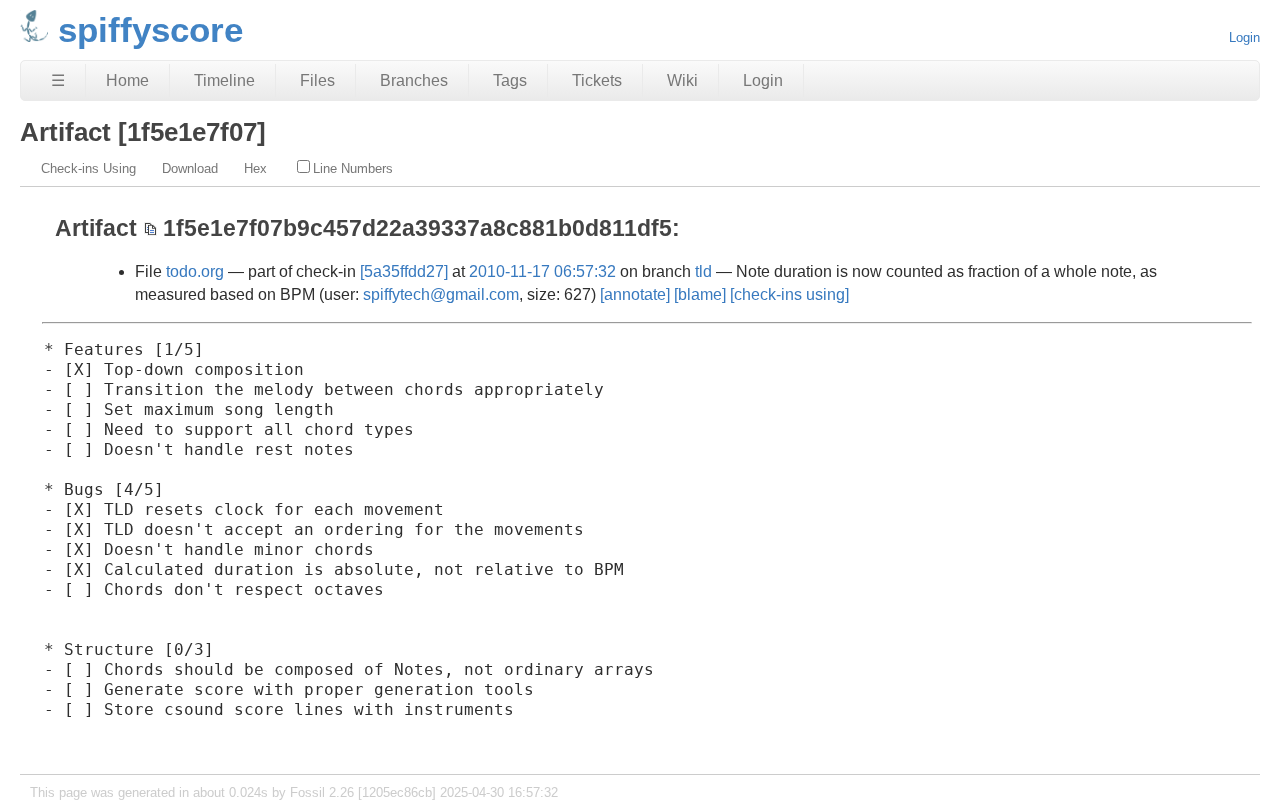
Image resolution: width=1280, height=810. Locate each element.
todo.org (195, 271)
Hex (255, 168)
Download (190, 168)
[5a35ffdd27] (404, 271)
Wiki (682, 80)
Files (317, 80)
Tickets (597, 80)
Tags (510, 80)
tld (703, 271)
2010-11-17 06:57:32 (542, 271)
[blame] (700, 294)
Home (127, 80)
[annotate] (635, 294)
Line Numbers (353, 168)
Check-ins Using (88, 168)
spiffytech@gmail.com (441, 294)
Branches (414, 80)
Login (1244, 37)
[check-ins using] (789, 294)
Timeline (224, 80)
